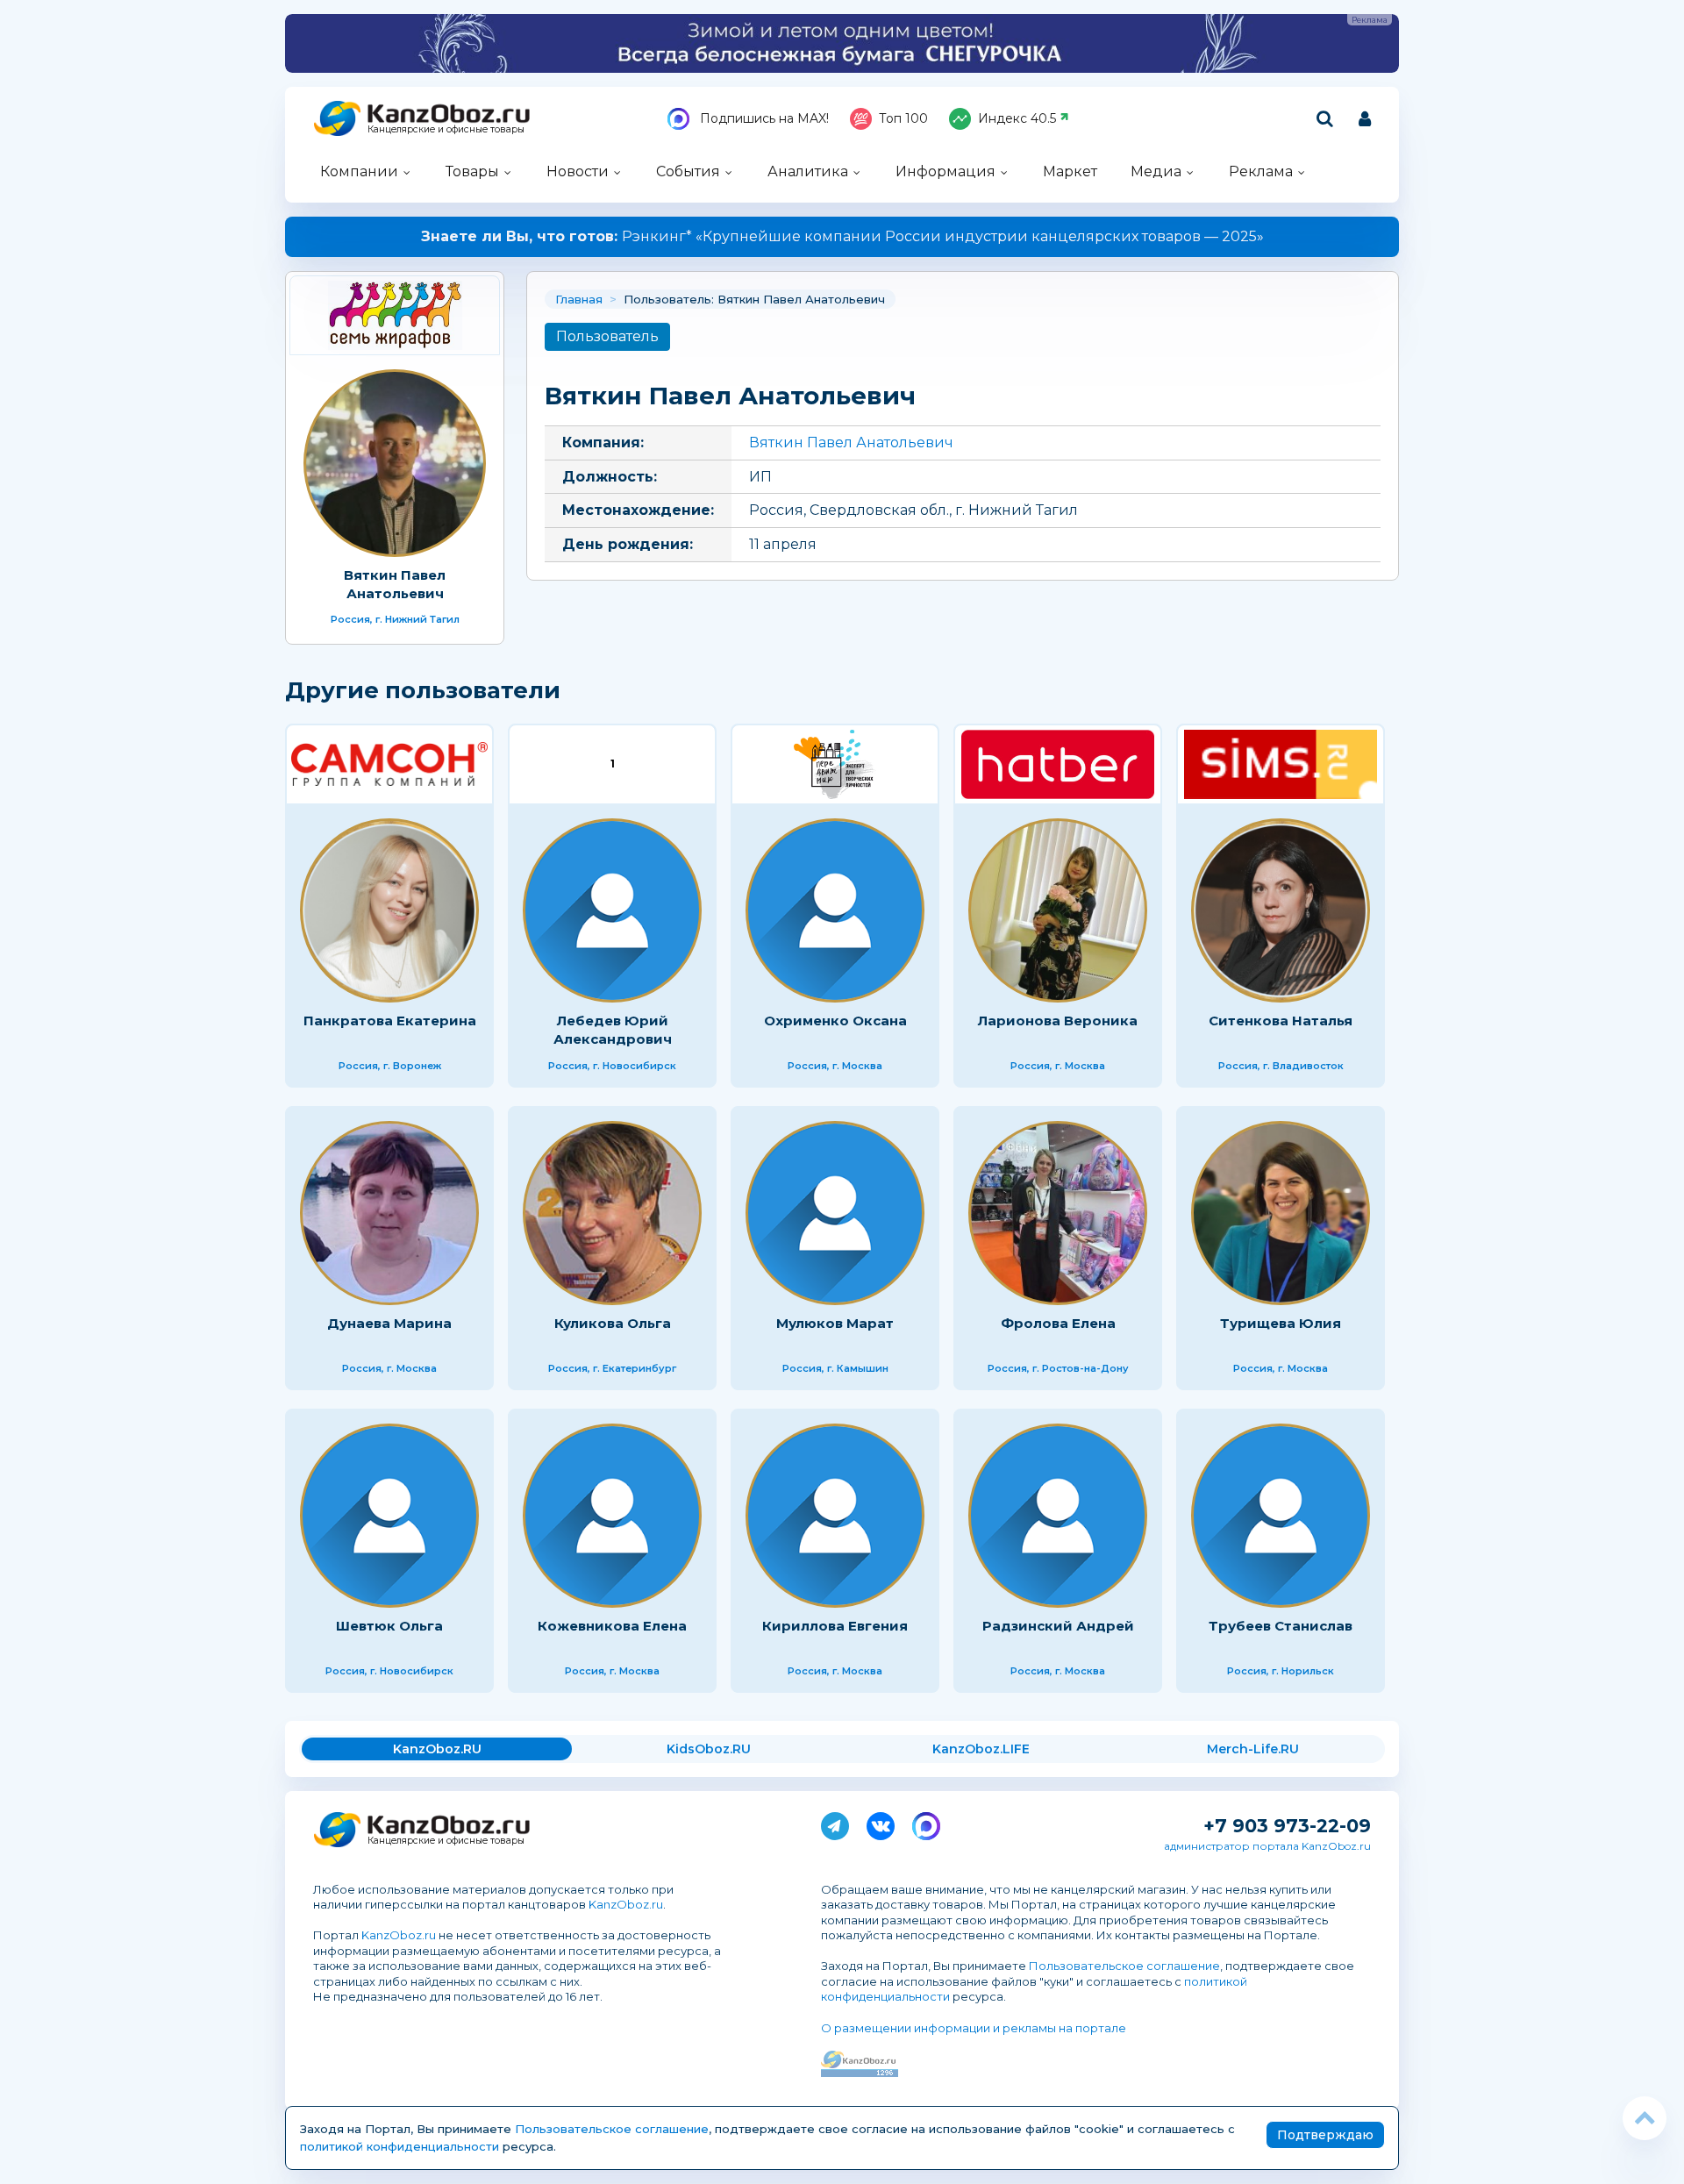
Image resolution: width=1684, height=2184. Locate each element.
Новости (578, 171)
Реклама (1261, 171)
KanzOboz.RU (437, 1749)
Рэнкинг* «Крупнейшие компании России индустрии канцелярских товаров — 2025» (842, 236)
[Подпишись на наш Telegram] (835, 1823)
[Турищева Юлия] (1281, 1213)
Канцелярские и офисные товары (446, 129)
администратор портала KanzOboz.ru (1267, 1846)
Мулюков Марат (835, 1323)
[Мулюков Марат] (835, 1213)
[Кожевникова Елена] (612, 1516)
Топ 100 (903, 118)
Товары (472, 171)
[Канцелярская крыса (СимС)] (1281, 764)
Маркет (1070, 171)
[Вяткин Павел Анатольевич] (395, 315)
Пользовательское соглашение (1124, 1966)
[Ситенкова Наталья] (1281, 910)
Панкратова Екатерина (390, 1021)
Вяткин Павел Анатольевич (851, 443)
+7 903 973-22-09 (1287, 1826)
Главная (579, 299)
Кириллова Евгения (835, 1626)
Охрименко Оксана (835, 1021)
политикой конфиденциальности (400, 2146)
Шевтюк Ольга (389, 1626)
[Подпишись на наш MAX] (926, 1823)
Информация (945, 171)
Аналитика (808, 171)
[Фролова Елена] (1058, 1213)
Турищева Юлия (1281, 1323)
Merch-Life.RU (1253, 1749)
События (688, 171)
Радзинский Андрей (1058, 1626)
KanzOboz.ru (626, 1904)
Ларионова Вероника (1058, 1021)
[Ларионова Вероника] (1058, 910)
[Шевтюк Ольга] (389, 1516)
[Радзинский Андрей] (1058, 1516)
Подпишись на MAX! (763, 118)
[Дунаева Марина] (389, 1213)
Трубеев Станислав (1281, 1626)
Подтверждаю (1325, 2135)
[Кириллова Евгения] (835, 1516)
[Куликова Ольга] (612, 1213)
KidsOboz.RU (709, 1749)
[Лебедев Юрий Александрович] (612, 910)
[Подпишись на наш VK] (881, 1823)
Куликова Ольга (613, 1323)
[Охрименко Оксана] (835, 910)
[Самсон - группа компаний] (389, 764)
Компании (359, 171)
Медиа (1156, 171)
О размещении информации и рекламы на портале (974, 2028)
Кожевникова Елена (612, 1626)
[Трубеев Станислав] (1281, 1516)
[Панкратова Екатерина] (389, 910)
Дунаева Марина (389, 1323)
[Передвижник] (835, 764)
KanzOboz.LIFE (981, 1749)
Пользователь (607, 336)
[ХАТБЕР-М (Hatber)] (1058, 764)
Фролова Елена (1058, 1323)
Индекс (1017, 118)
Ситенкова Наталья (1281, 1021)
